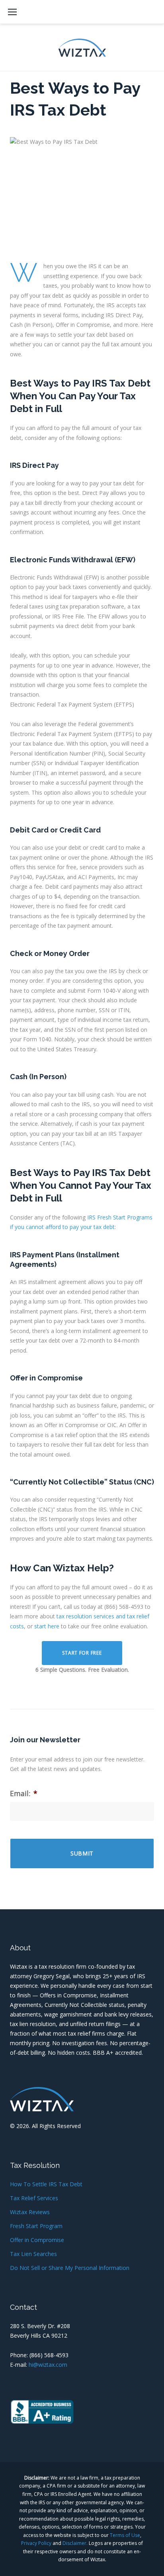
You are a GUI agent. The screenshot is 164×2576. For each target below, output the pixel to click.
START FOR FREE (82, 1653)
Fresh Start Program (36, 2226)
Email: (24, 1794)
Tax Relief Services (34, 2198)
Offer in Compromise (37, 2240)
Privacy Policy (36, 2543)
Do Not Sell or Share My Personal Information (70, 2268)
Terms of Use (125, 2535)
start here (47, 1626)
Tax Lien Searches (33, 2254)
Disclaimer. (75, 2543)
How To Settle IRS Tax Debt (46, 2184)
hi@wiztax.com (48, 2365)
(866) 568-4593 (49, 2355)
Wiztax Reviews (30, 2212)
